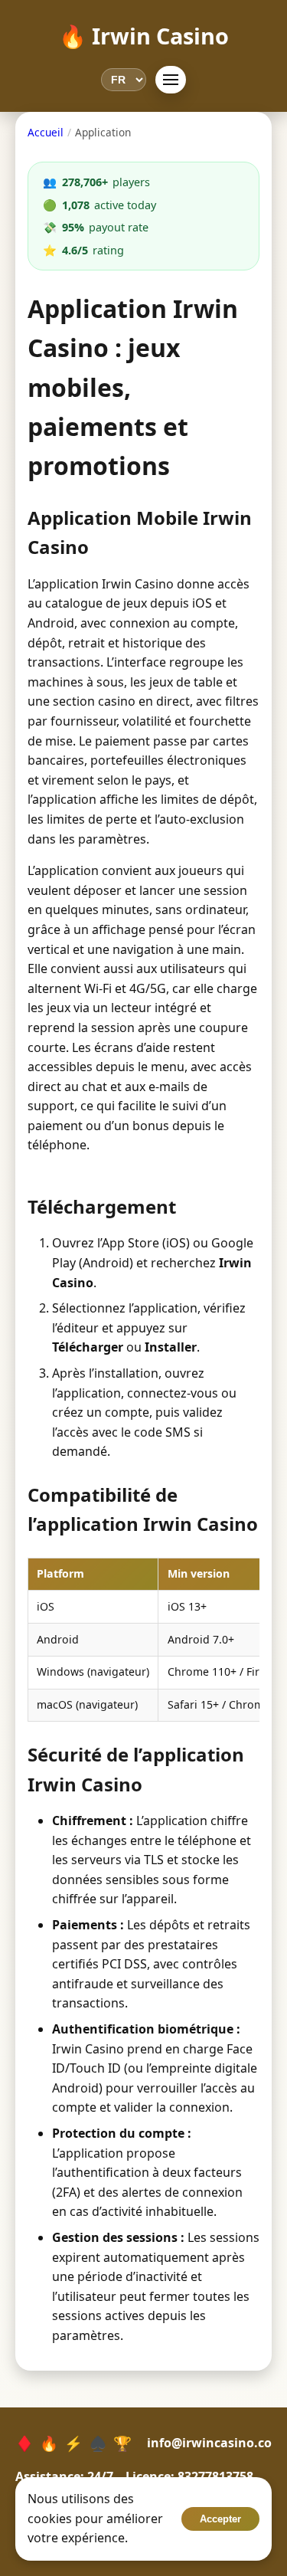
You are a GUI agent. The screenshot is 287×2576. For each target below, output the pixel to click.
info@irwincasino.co (209, 2443)
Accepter (220, 2519)
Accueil (46, 132)
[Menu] (171, 80)
